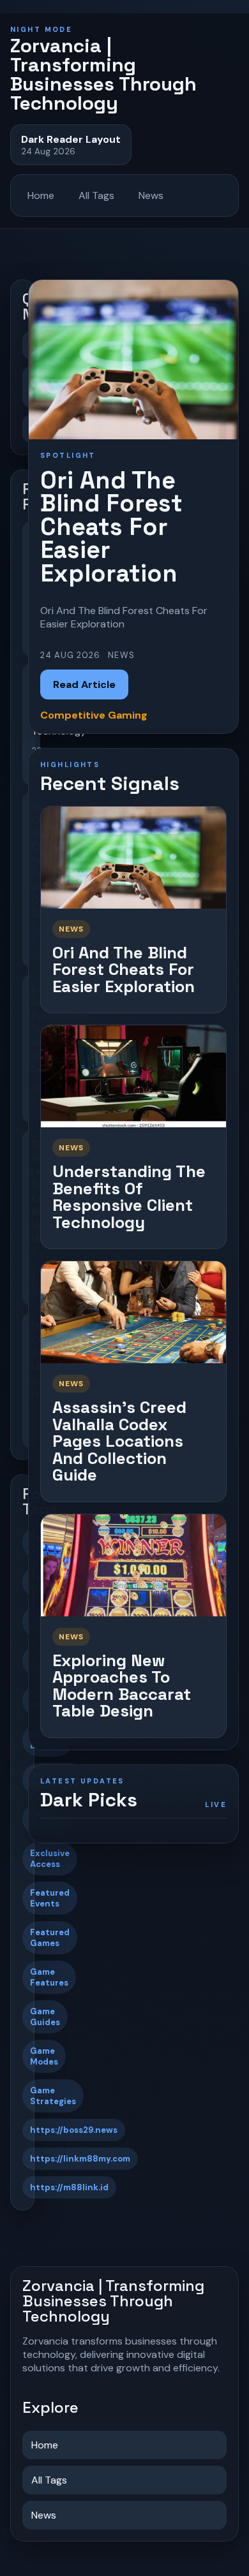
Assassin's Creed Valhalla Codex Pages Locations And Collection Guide (119, 1441)
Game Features (49, 1977)
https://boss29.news (74, 2130)
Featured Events (50, 1898)
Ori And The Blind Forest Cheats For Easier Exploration (124, 970)
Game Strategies (53, 2096)
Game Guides (45, 2017)
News (151, 195)
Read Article (84, 684)
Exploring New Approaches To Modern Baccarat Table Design (122, 1686)
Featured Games (50, 1938)
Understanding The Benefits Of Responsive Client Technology (129, 1197)
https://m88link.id (69, 2187)
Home (41, 195)
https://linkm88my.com (80, 2159)
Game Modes (44, 2056)
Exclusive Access (50, 1859)
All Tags (96, 195)
